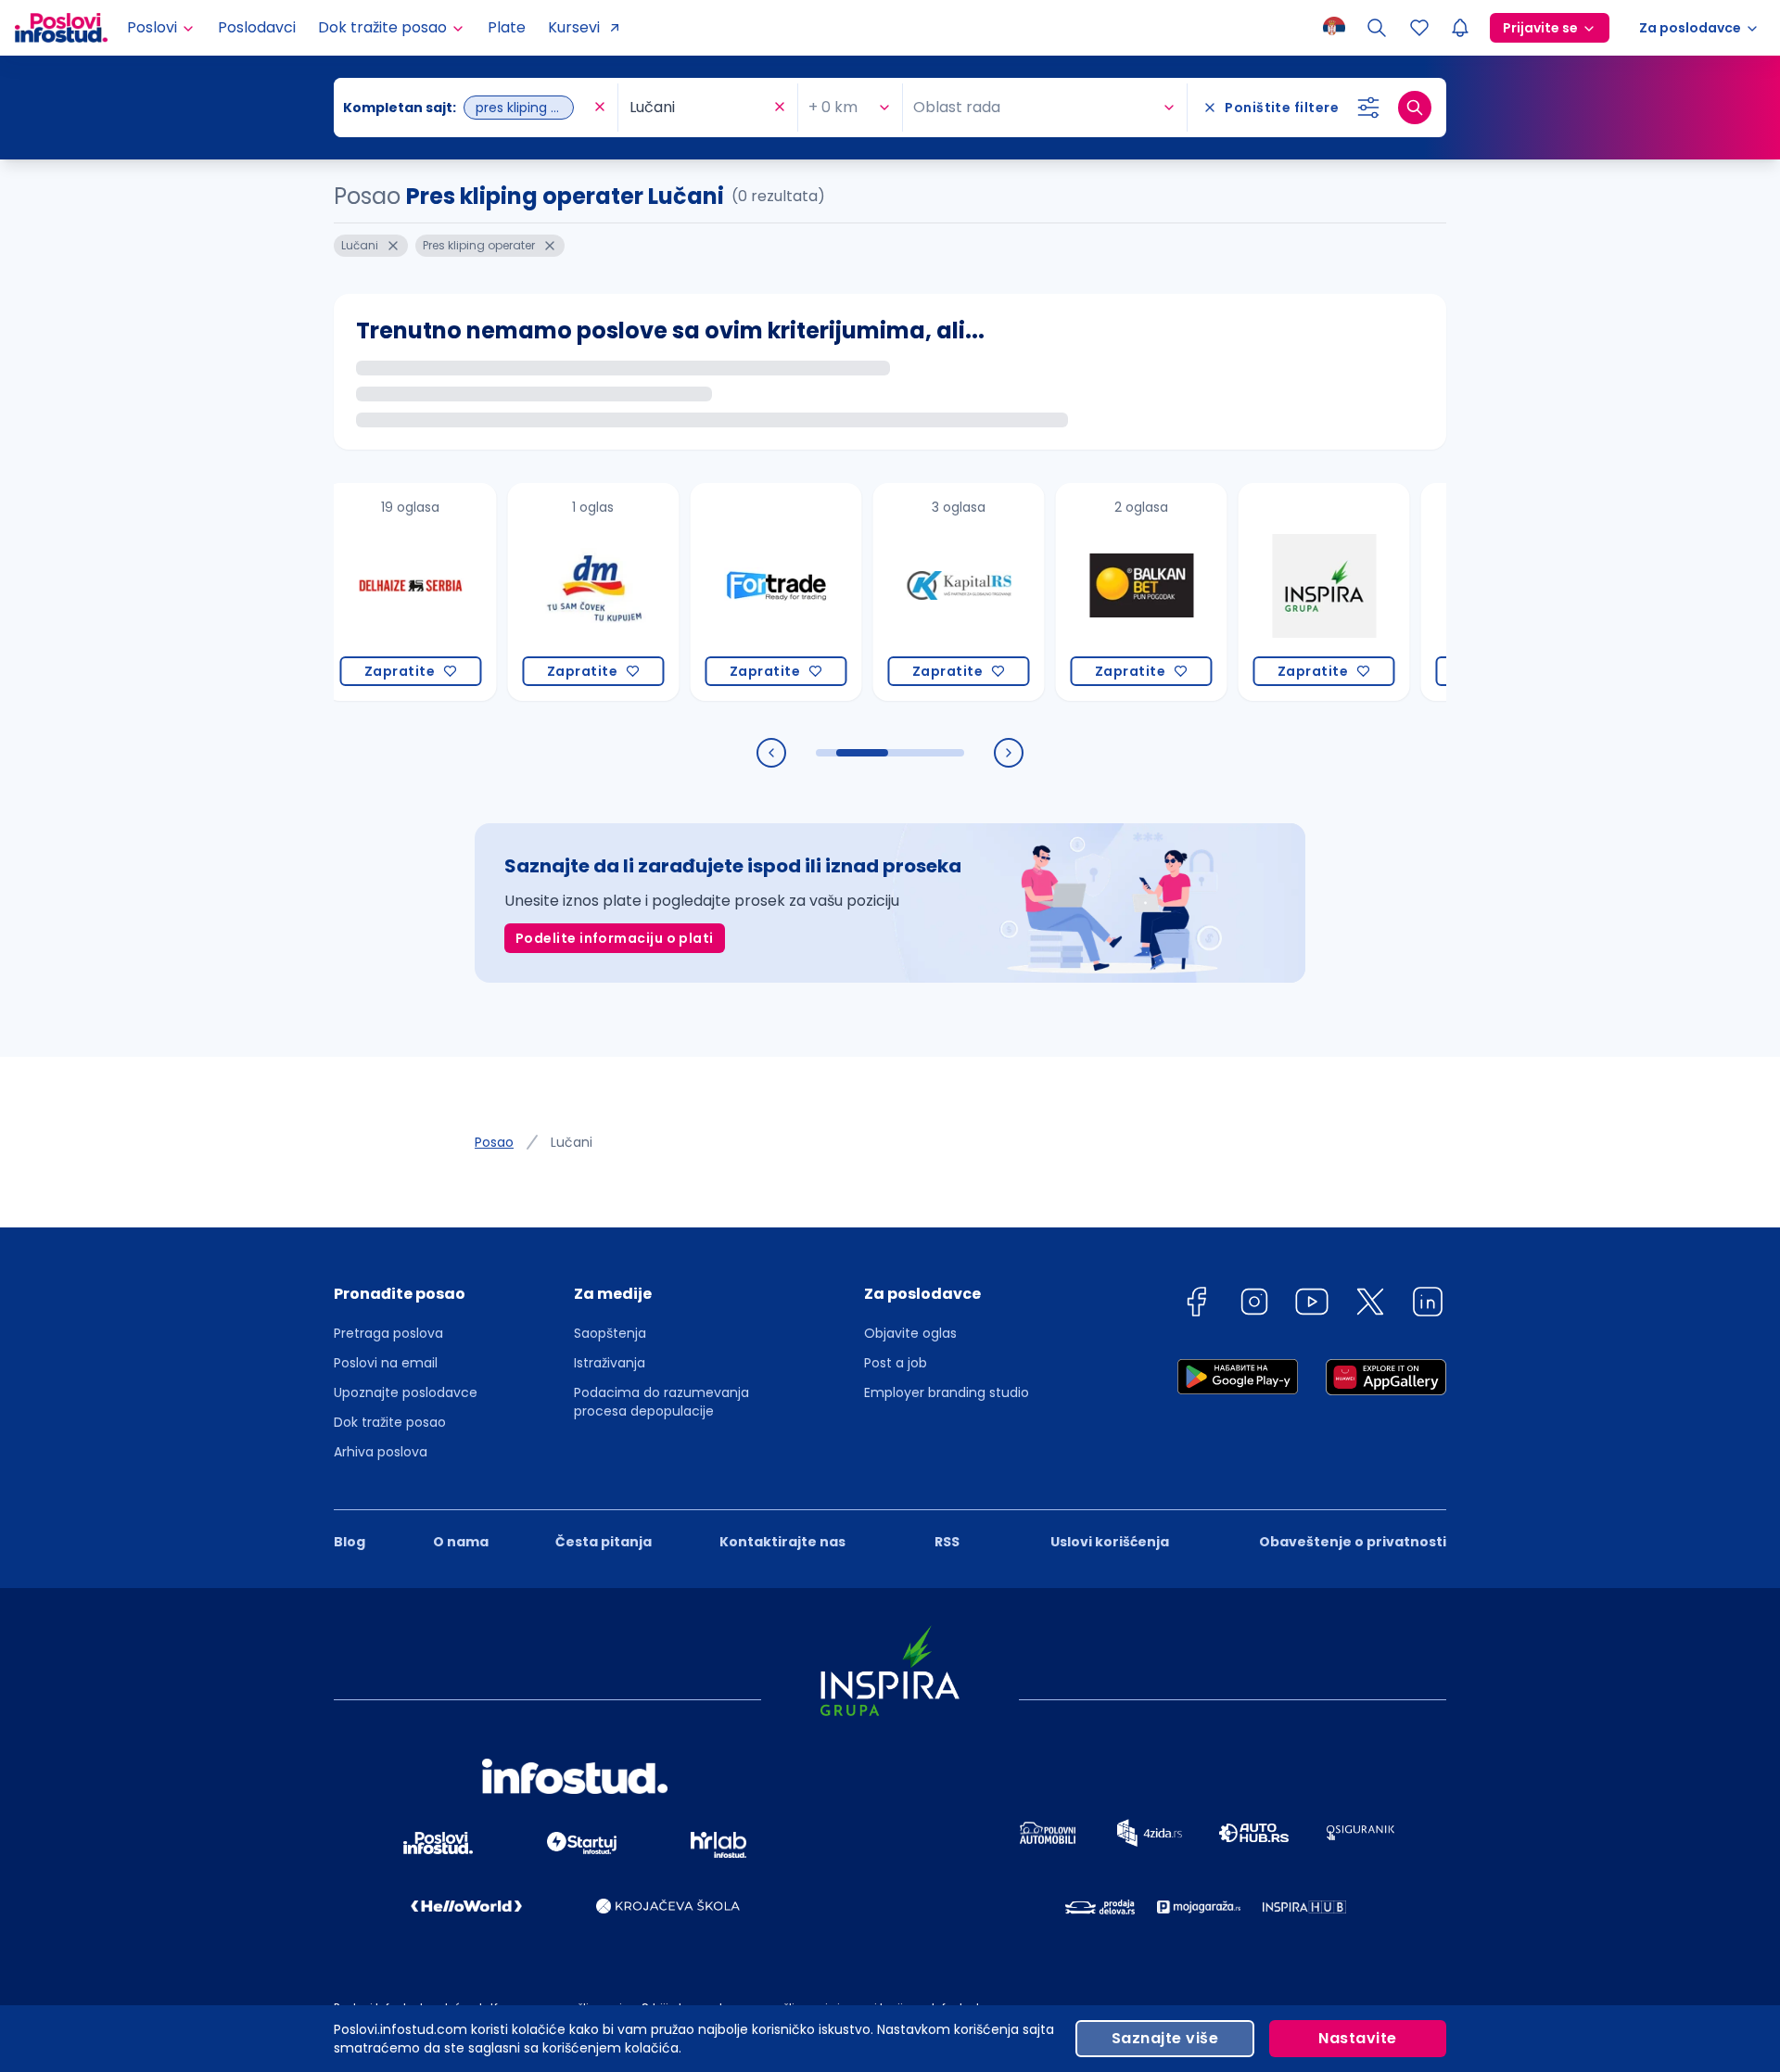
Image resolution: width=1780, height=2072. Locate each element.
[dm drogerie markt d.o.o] (532, 592)
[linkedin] (1428, 1305)
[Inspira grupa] (1262, 592)
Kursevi (574, 27)
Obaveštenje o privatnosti (1353, 1542)
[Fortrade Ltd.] (714, 592)
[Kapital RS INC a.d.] (897, 592)
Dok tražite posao (390, 1422)
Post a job (896, 1363)
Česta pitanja (604, 1542)
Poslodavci (257, 27)
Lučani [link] (572, 1142)
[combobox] (466, 108)
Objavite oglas (910, 1333)
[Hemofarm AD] (1445, 592)
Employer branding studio (947, 1392)
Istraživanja (610, 1363)
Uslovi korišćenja (1110, 1542)
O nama (461, 1542)
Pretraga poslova (388, 1333)
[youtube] (1312, 1305)
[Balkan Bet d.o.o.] (1080, 592)
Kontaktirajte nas (782, 1542)
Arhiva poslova (381, 1452)
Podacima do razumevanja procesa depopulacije (661, 1402)
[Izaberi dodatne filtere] (1368, 108)
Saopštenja (610, 1333)
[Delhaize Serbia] (349, 592)
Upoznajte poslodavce (406, 1392)
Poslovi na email (386, 1363)
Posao (494, 1142)
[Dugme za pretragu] (1415, 108)
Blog (350, 1542)
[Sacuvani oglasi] (1419, 28)
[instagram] (1254, 1305)
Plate (507, 27)
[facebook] (1196, 1305)
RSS (947, 1542)
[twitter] (1370, 1305)
